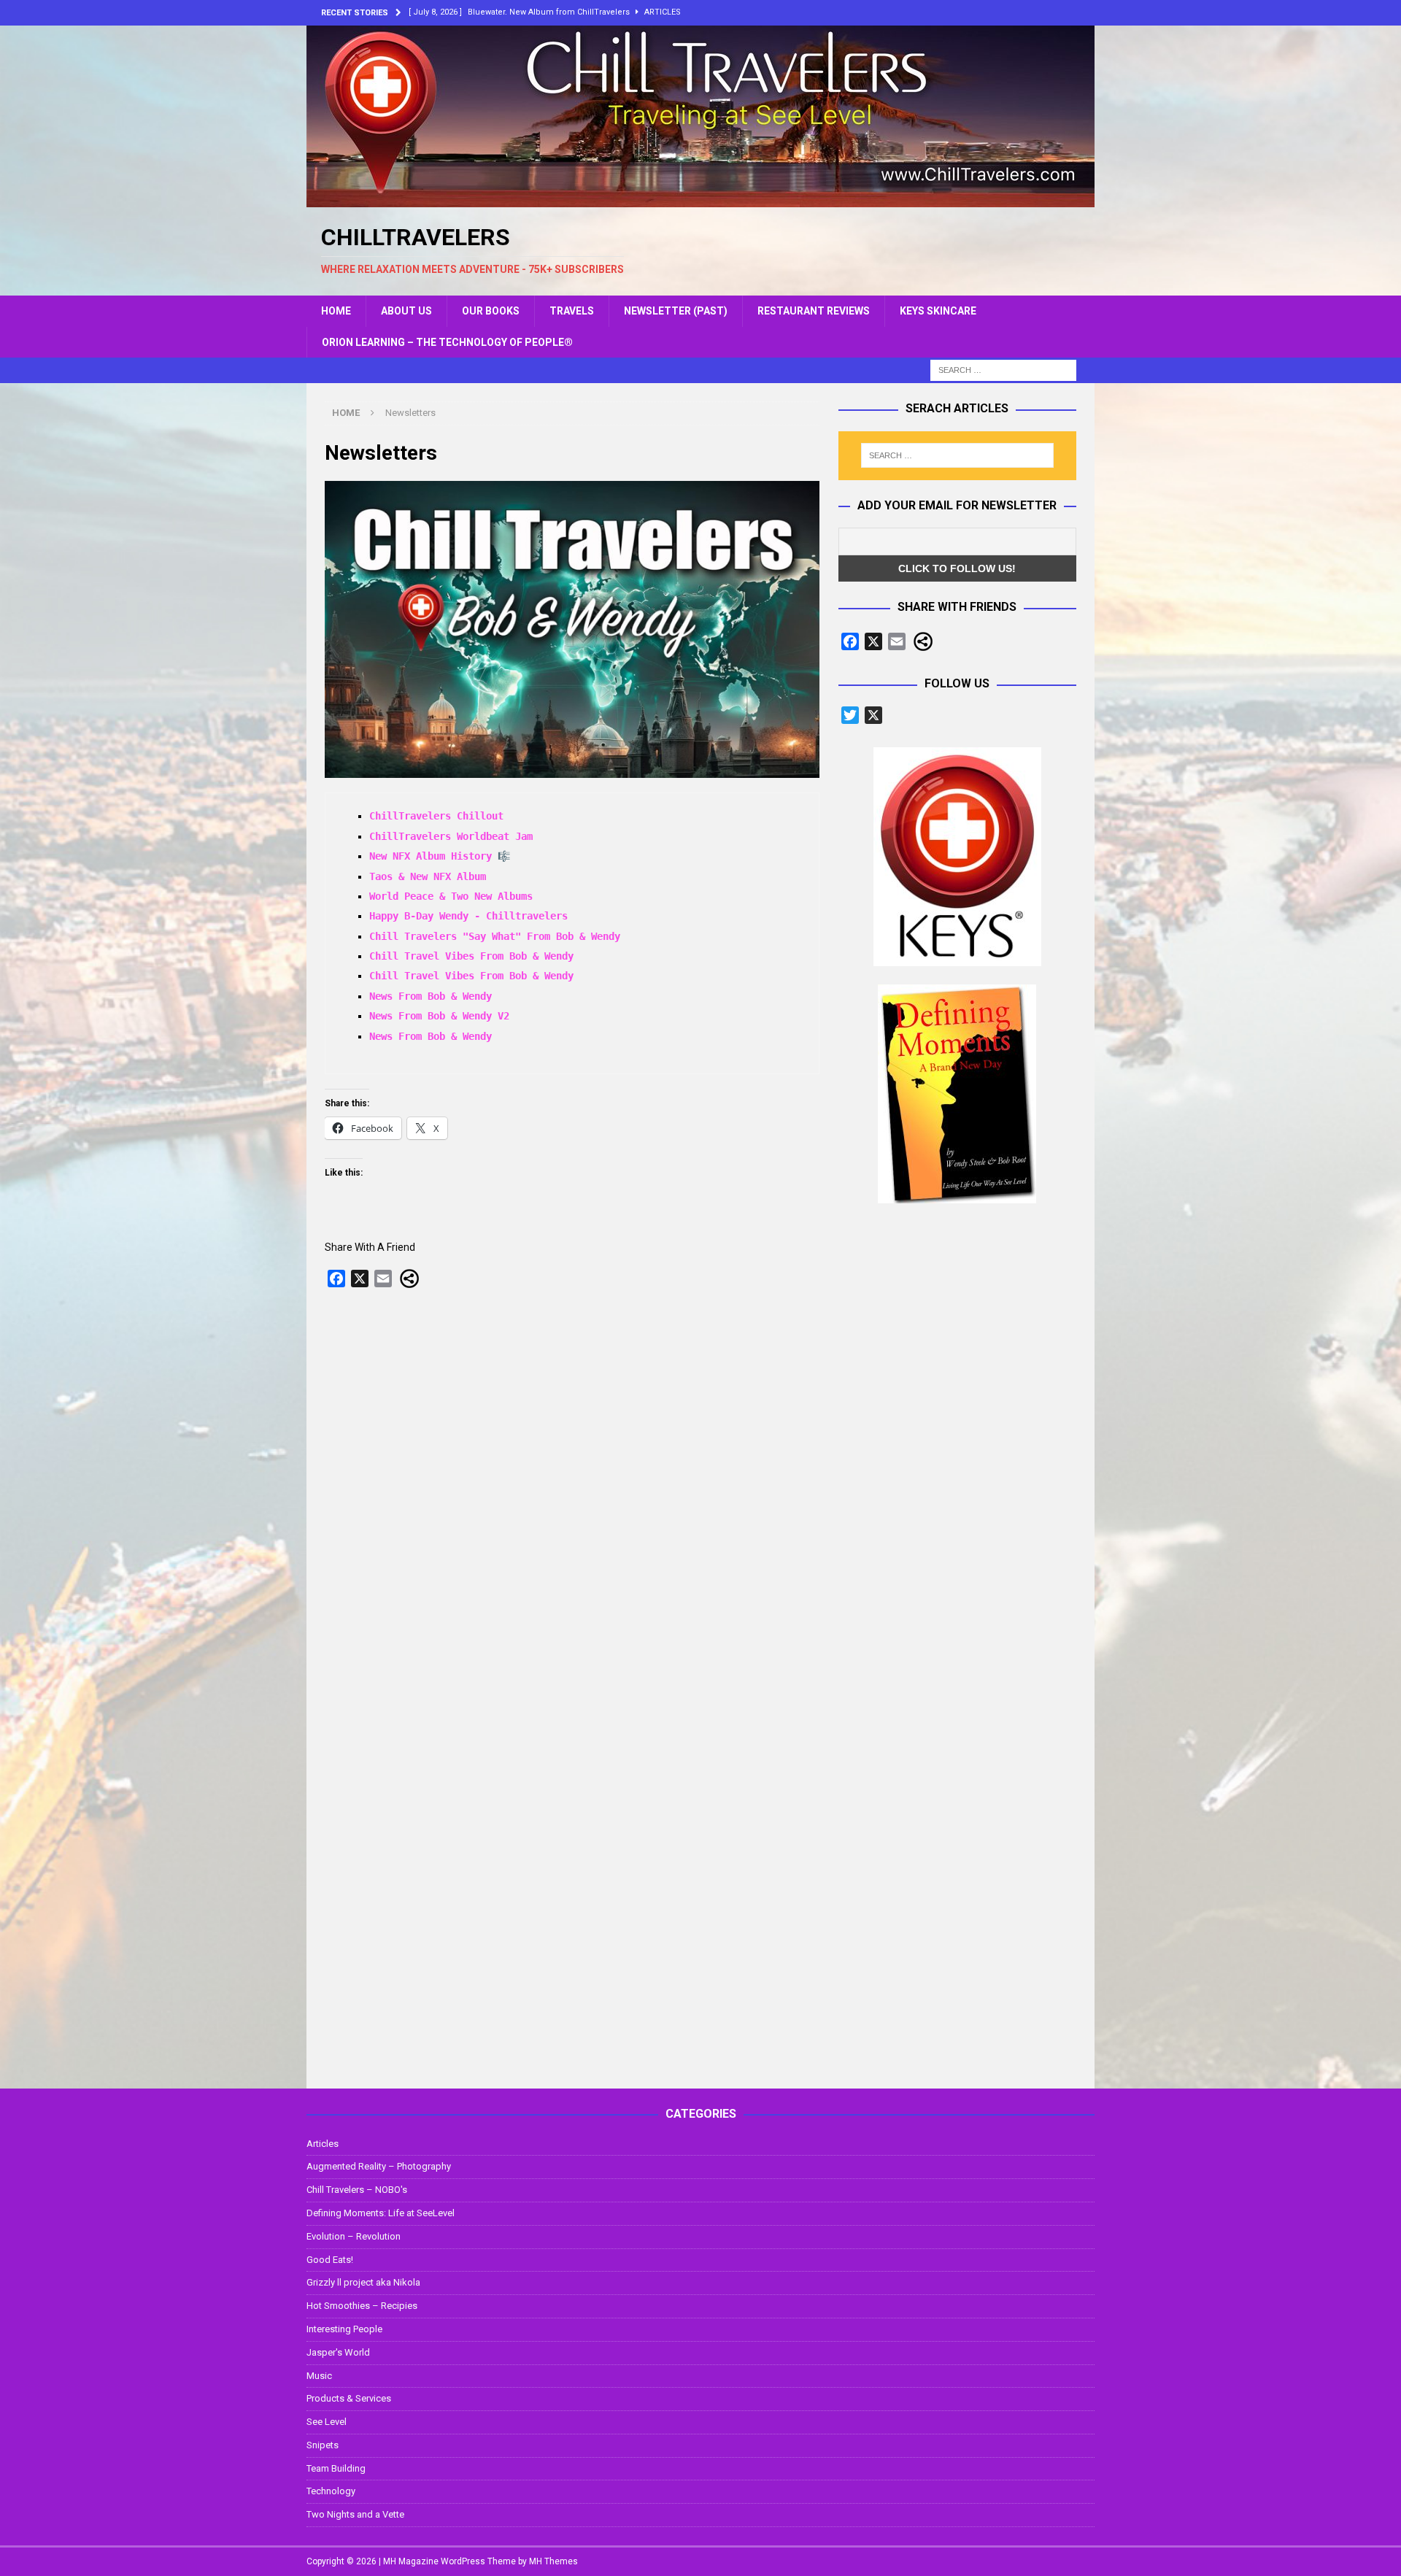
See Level (327, 2422)
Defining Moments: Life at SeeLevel (381, 2213)
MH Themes (553, 2561)
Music (319, 2376)
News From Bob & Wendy (431, 996)
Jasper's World (338, 2352)
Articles (323, 2144)
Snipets (323, 2445)
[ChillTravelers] (700, 199)
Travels (572, 311)
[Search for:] (1003, 369)
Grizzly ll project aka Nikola (363, 2282)
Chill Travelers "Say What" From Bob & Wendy (495, 936)
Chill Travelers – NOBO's (357, 2190)
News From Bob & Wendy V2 (439, 1016)
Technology (331, 2491)
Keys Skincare (938, 311)
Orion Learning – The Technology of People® (447, 342)
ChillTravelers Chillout (436, 816)
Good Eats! (330, 2260)
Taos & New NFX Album (428, 876)
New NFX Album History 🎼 (440, 856)
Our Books (491, 311)
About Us (406, 311)
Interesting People (344, 2329)
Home (336, 311)
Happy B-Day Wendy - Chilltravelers (468, 916)
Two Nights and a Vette (355, 2514)
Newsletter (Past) (676, 311)
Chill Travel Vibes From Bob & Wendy (471, 956)
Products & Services (349, 2398)
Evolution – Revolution (354, 2236)
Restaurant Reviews (814, 311)
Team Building (336, 2468)
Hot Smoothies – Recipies (362, 2306)
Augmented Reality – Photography (379, 2166)
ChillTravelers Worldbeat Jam (451, 836)
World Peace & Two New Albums (451, 896)
